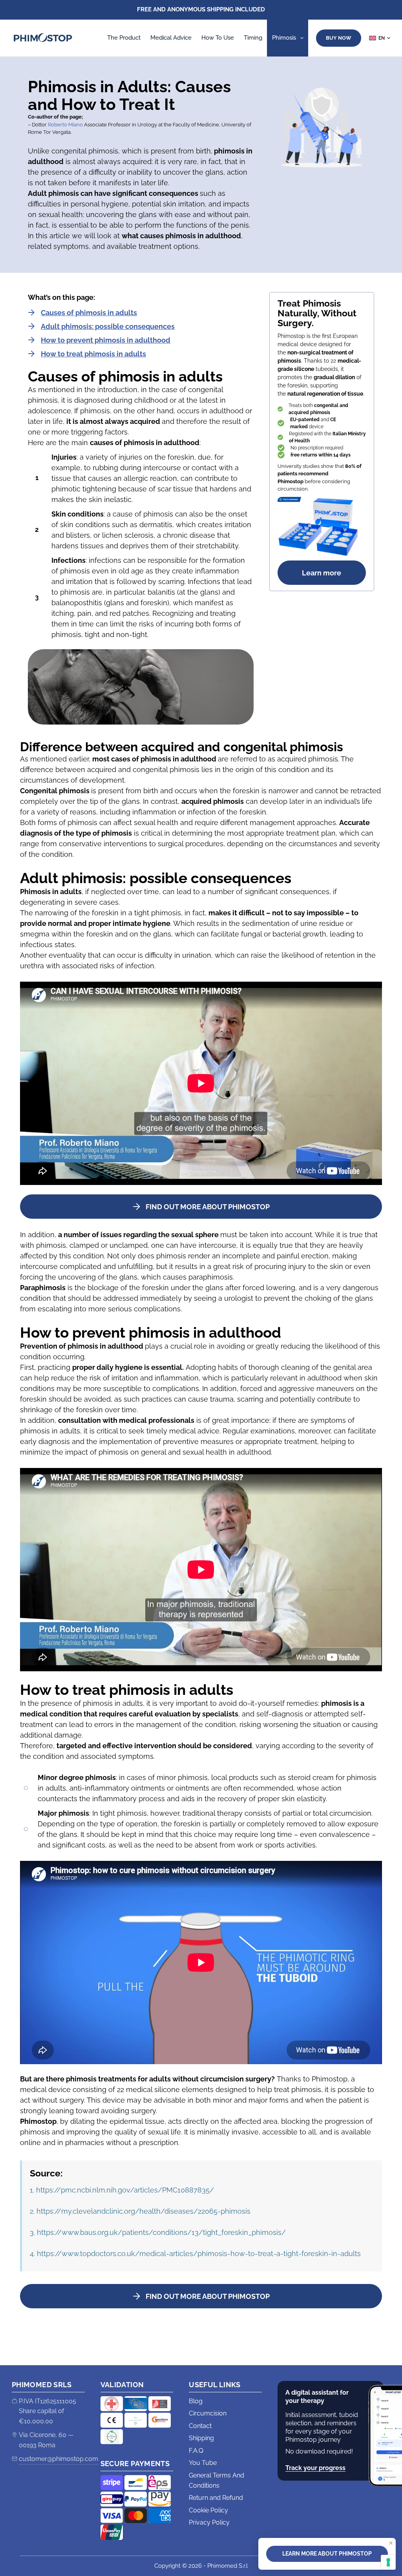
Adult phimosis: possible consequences (108, 326)
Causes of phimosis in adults (89, 313)
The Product (124, 38)
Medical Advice (171, 38)
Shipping (201, 2438)
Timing (253, 38)
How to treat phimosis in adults (93, 354)
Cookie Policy (208, 2510)
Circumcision (208, 2413)
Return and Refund (216, 2498)
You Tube (203, 2463)
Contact (200, 2426)
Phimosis (284, 38)
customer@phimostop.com (58, 2459)
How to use (218, 38)
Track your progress (315, 2468)
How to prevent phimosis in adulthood (106, 340)
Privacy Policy (209, 2522)
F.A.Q (196, 2451)
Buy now (339, 38)
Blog (196, 2401)
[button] (380, 38)
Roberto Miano (65, 125)
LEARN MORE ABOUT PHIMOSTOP (327, 2554)
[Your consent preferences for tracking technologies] (388, 2562)
